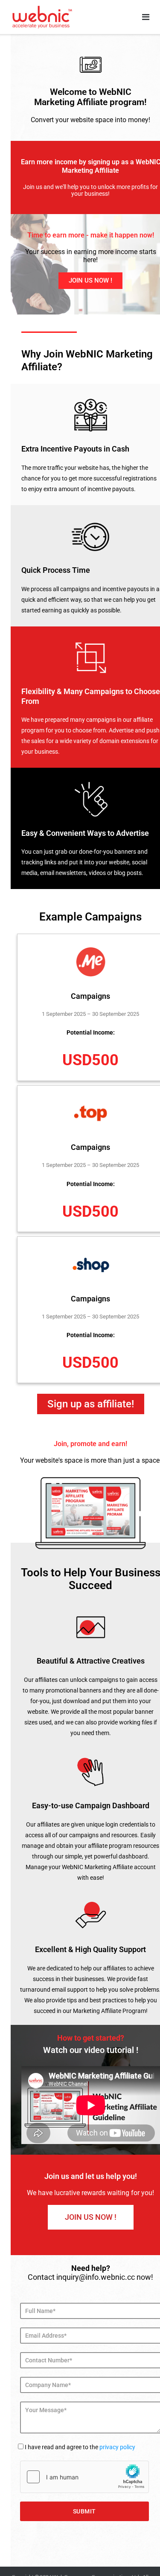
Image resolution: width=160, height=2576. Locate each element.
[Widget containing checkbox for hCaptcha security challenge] (84, 2477)
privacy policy (117, 2447)
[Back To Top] (139, 2556)
